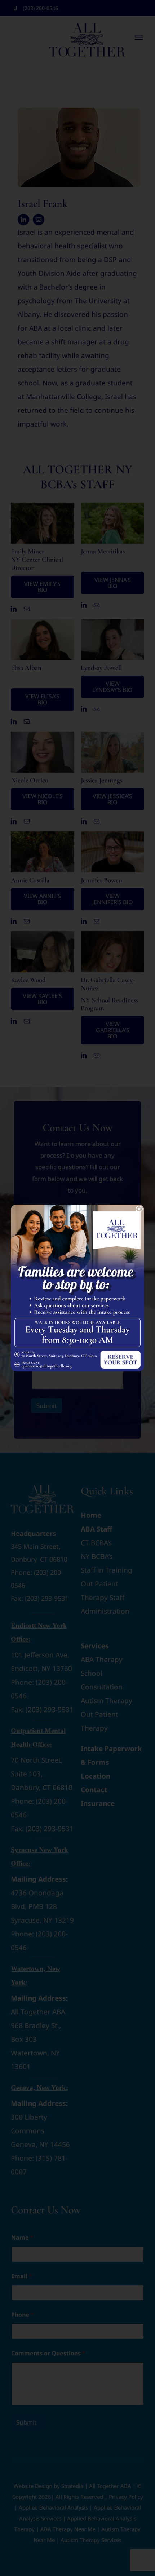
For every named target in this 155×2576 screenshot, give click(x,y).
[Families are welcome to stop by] (77, 1208)
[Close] (139, 1209)
